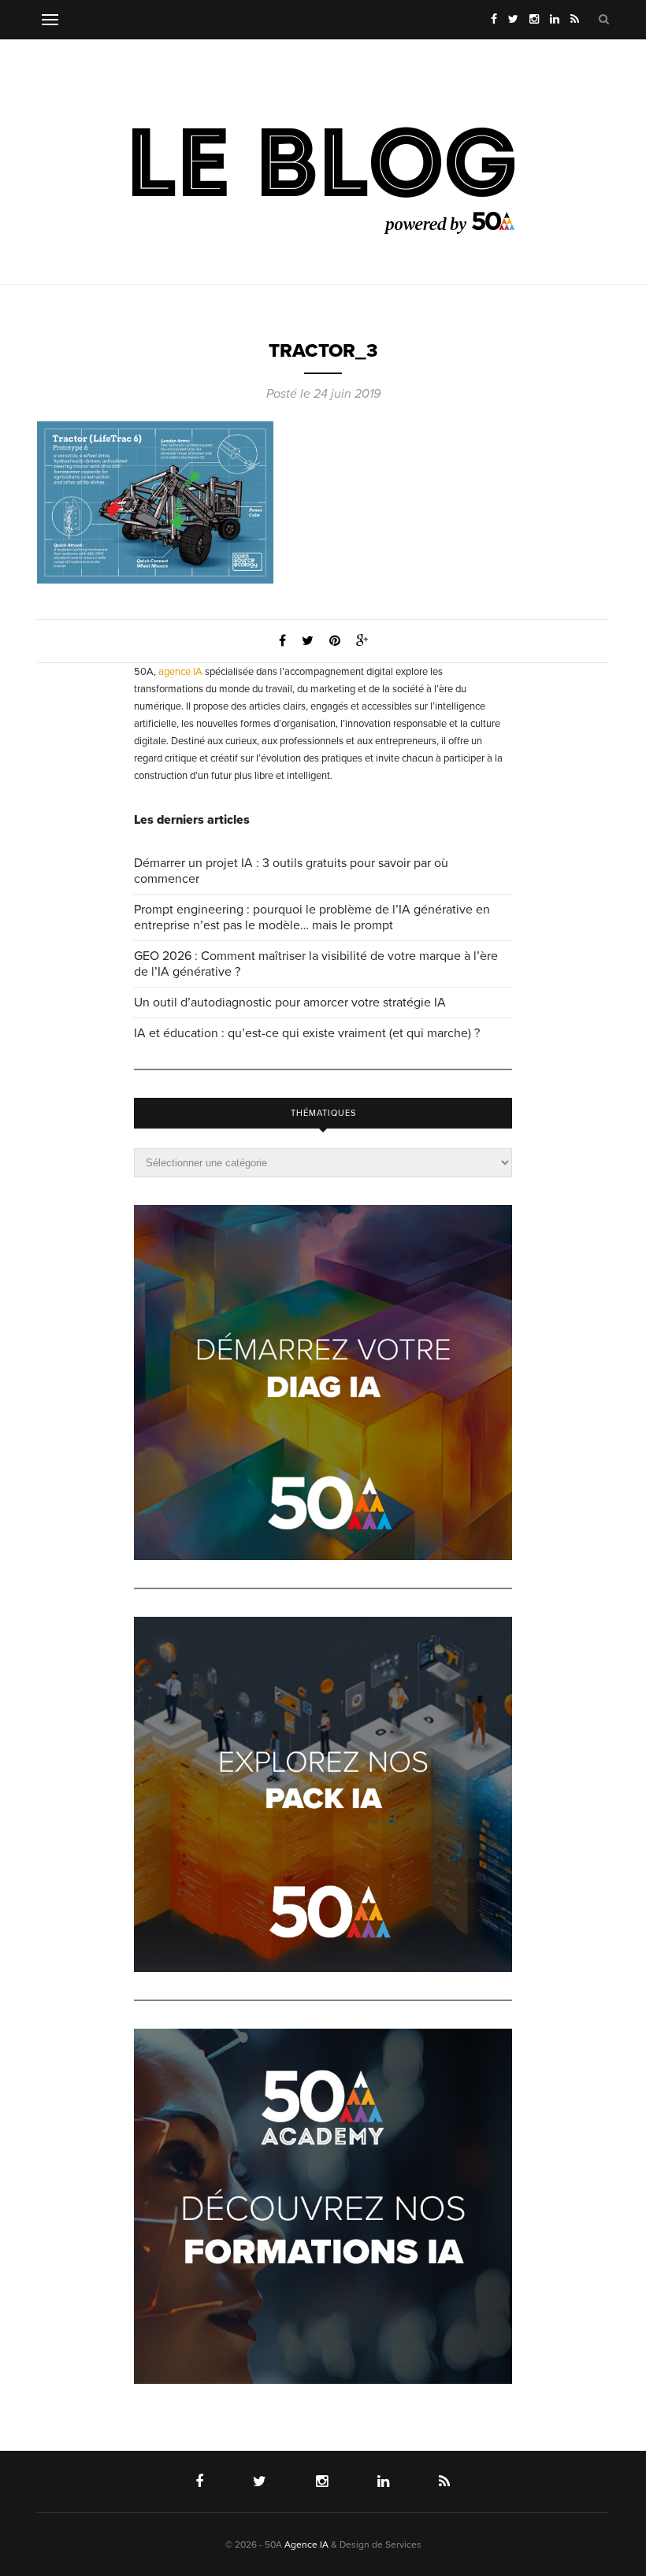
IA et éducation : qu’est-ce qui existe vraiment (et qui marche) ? (307, 1033)
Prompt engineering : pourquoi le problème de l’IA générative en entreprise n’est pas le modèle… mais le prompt (312, 917)
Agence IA (306, 2544)
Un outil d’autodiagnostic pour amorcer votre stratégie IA (290, 1003)
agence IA (180, 672)
